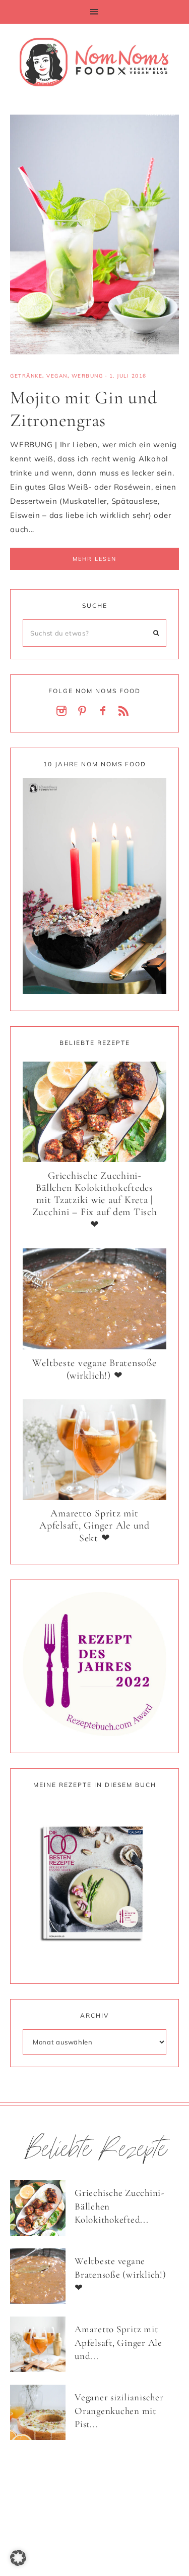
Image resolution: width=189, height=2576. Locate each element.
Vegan (57, 376)
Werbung (87, 376)
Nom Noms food (94, 62)
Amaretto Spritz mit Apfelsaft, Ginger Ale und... (118, 2342)
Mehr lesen (94, 559)
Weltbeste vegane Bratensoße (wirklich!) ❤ (94, 1369)
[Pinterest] (84, 712)
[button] (94, 12)
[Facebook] (105, 712)
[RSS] (125, 712)
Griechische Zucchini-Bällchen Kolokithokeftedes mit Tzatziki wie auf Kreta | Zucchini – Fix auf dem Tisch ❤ (95, 1200)
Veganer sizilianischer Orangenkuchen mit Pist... (119, 2410)
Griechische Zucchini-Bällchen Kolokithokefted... (119, 2206)
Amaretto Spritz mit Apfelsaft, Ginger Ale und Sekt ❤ (94, 1526)
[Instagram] (64, 712)
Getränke (26, 376)
